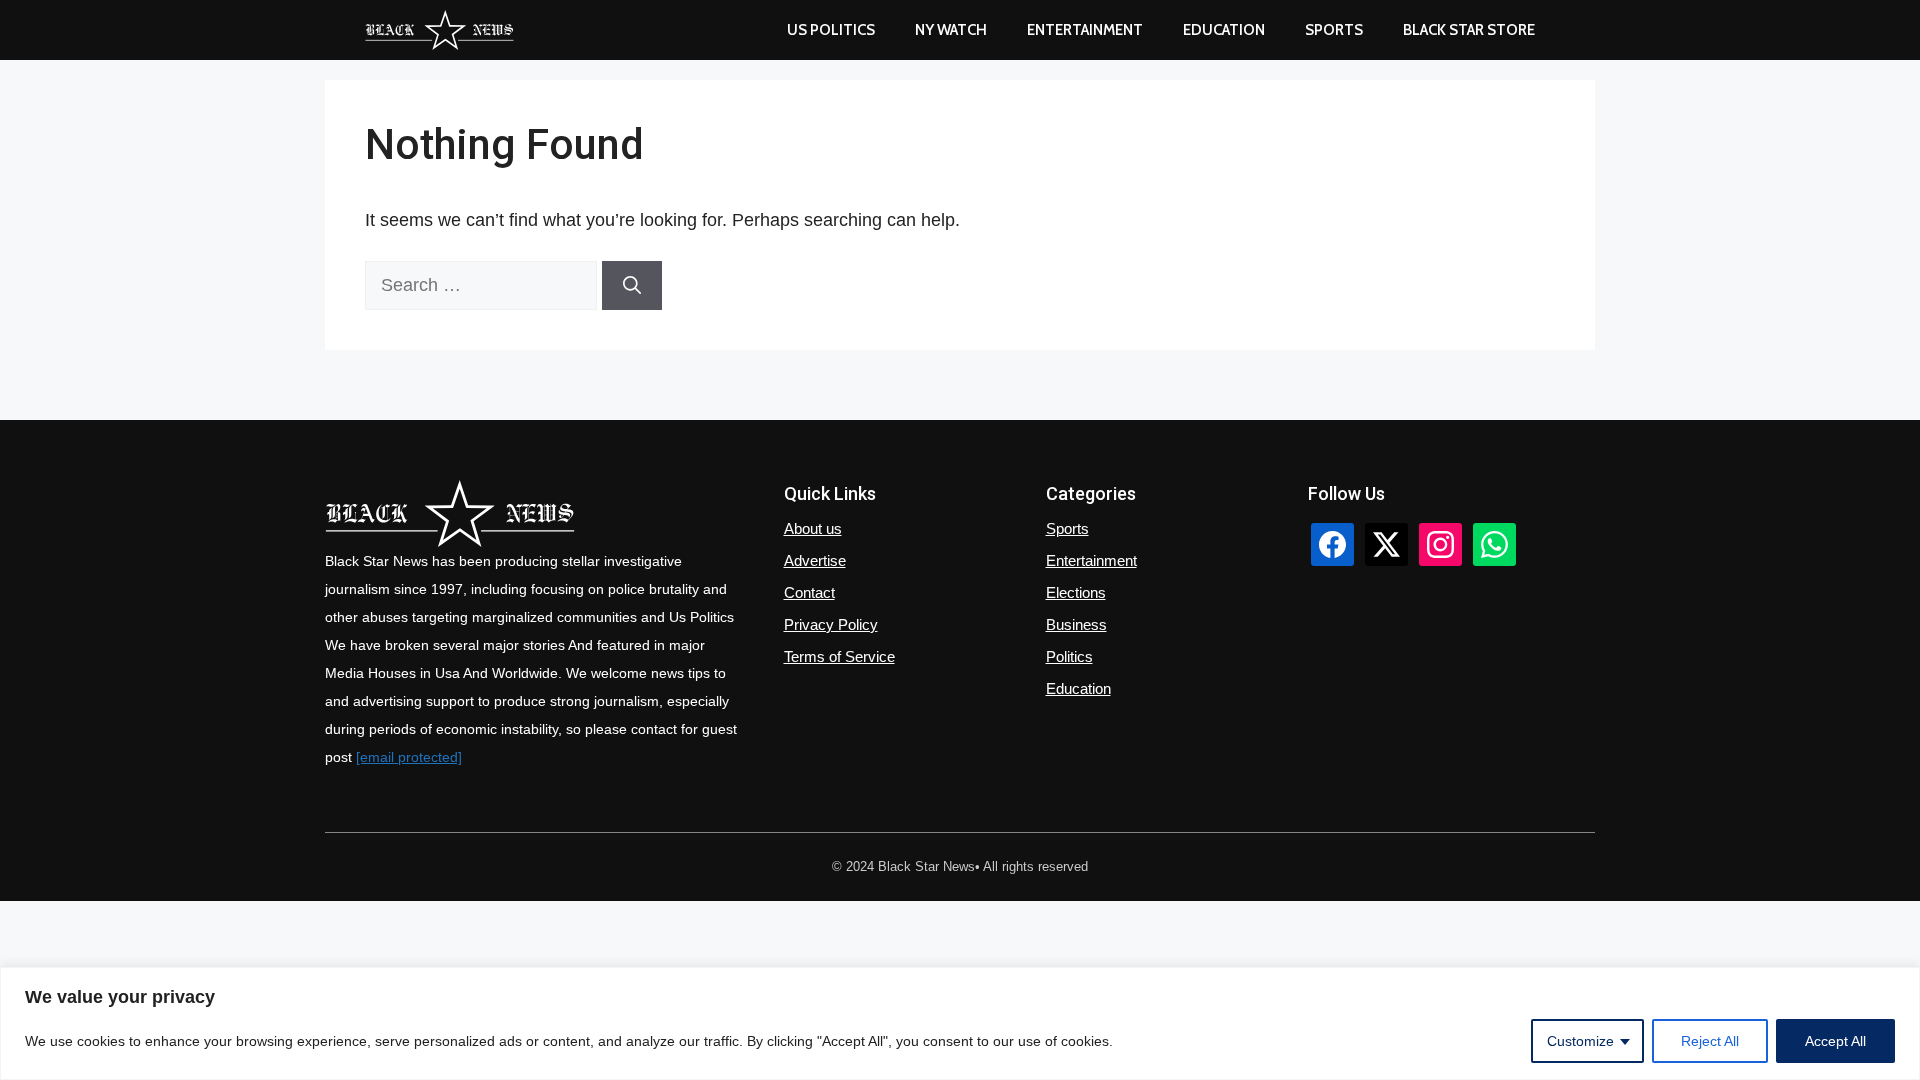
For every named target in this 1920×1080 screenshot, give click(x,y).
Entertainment (1085, 30)
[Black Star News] (439, 30)
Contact (809, 592)
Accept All (1835, 1041)
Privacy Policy (831, 624)
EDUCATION (1224, 30)
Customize (1580, 1041)
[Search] (632, 285)
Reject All (1710, 1041)
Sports (1334, 30)
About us (813, 528)
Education (1078, 688)
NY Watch (951, 30)
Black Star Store (1469, 30)
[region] (960, 1023)
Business (1076, 624)
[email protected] (409, 757)
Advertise (815, 560)
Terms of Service (839, 656)
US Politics (831, 30)
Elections (1076, 592)
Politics (1069, 656)
